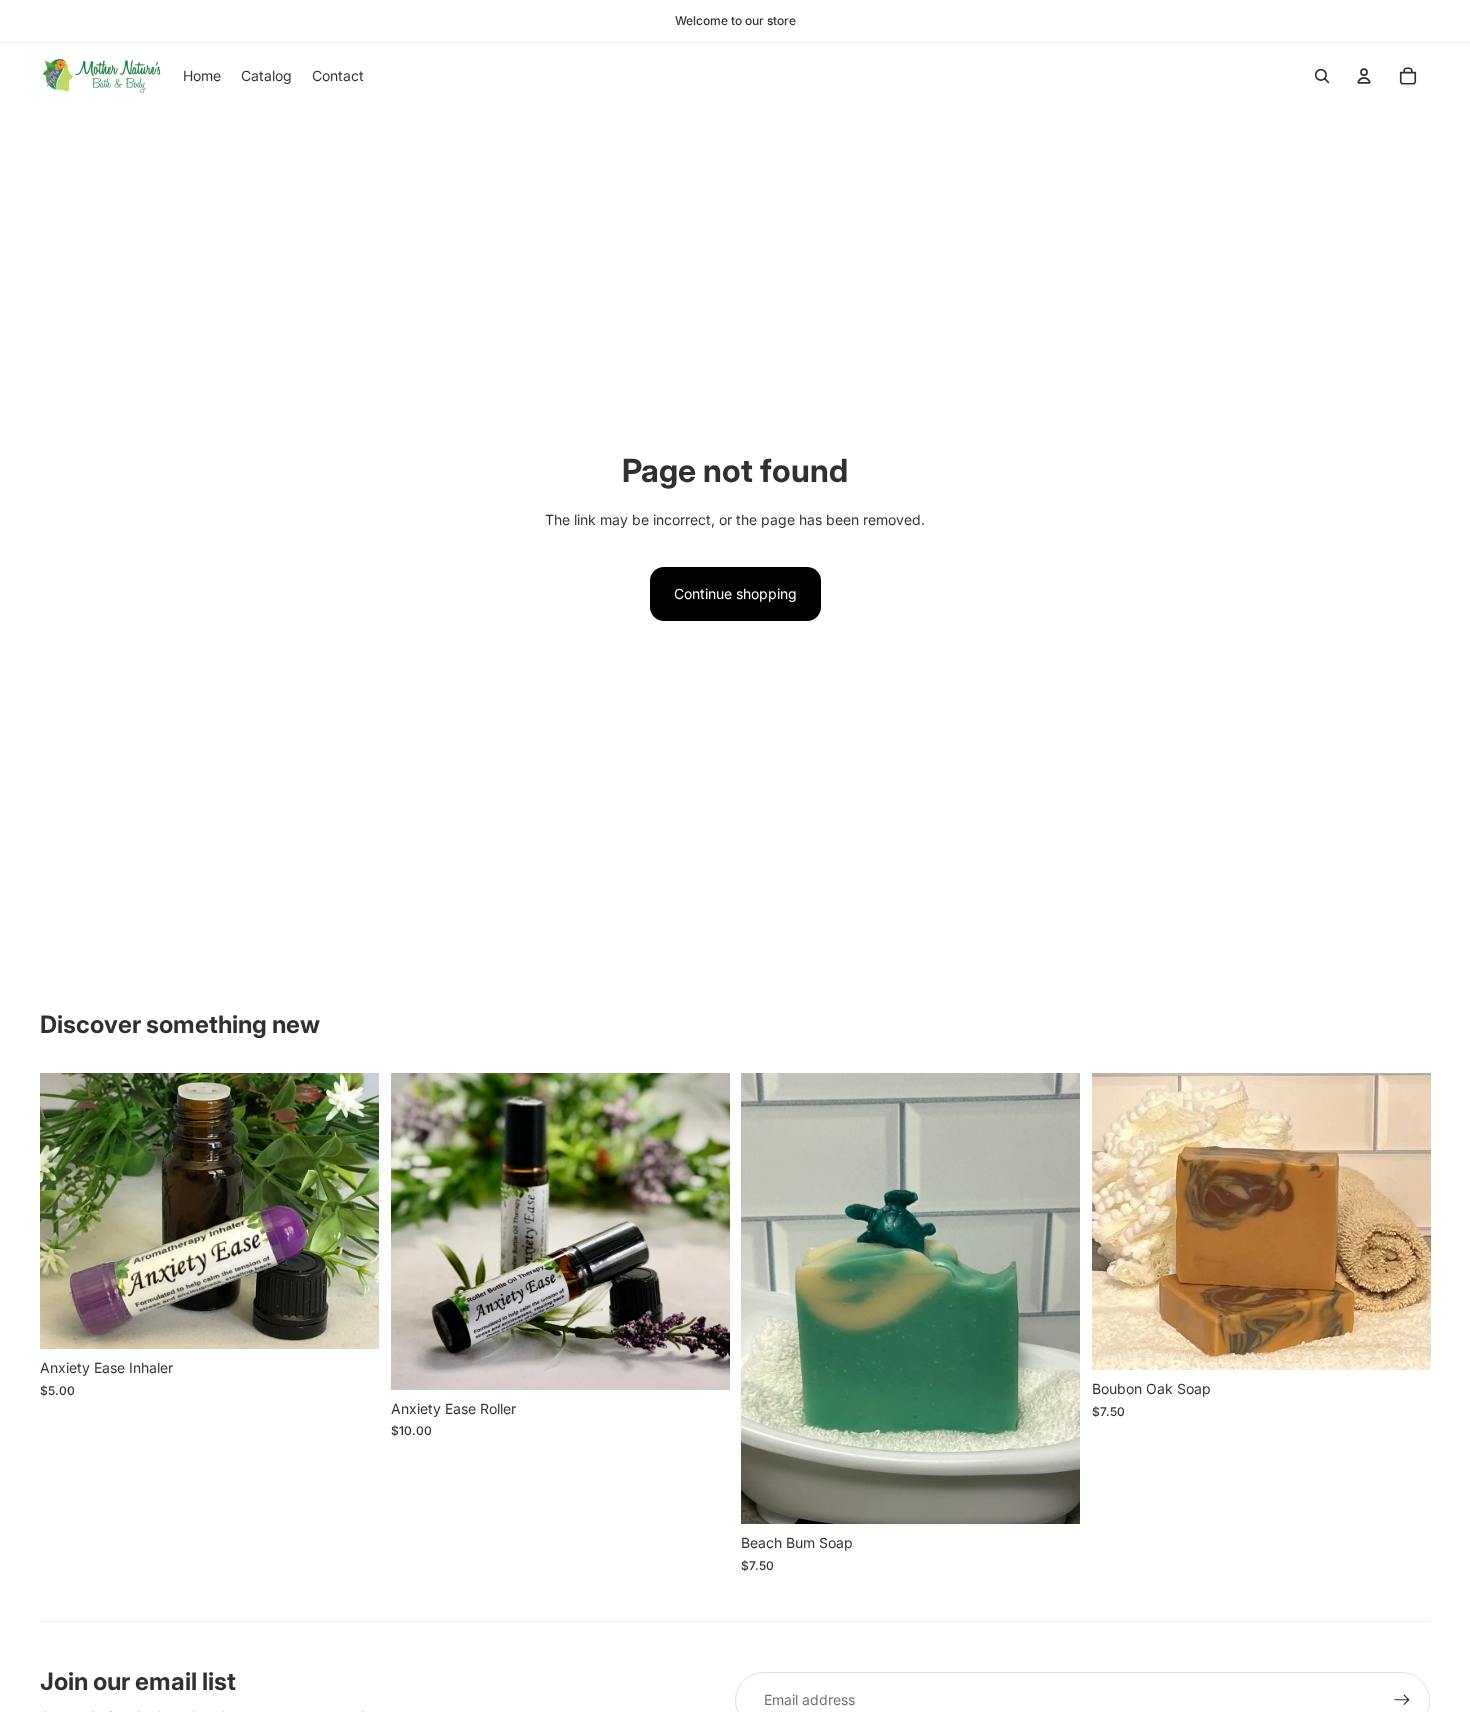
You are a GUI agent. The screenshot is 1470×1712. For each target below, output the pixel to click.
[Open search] (1322, 76)
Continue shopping (735, 593)
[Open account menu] (1364, 76)
